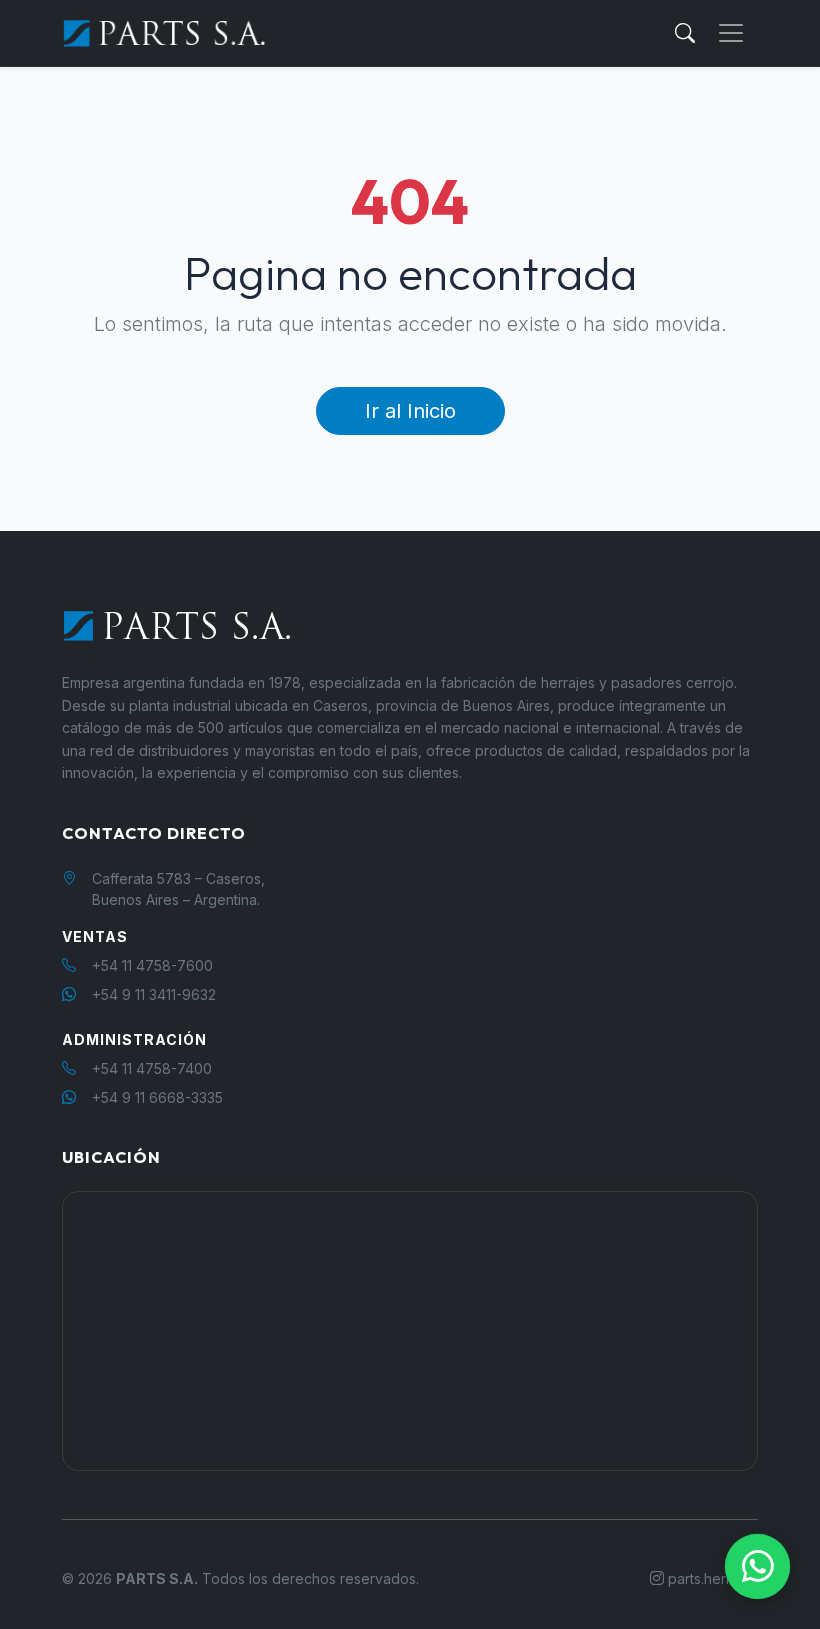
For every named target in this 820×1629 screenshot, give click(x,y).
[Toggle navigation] (731, 33)
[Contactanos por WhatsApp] (757, 1566)
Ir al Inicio (410, 411)
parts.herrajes (711, 1578)
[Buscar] (685, 33)
